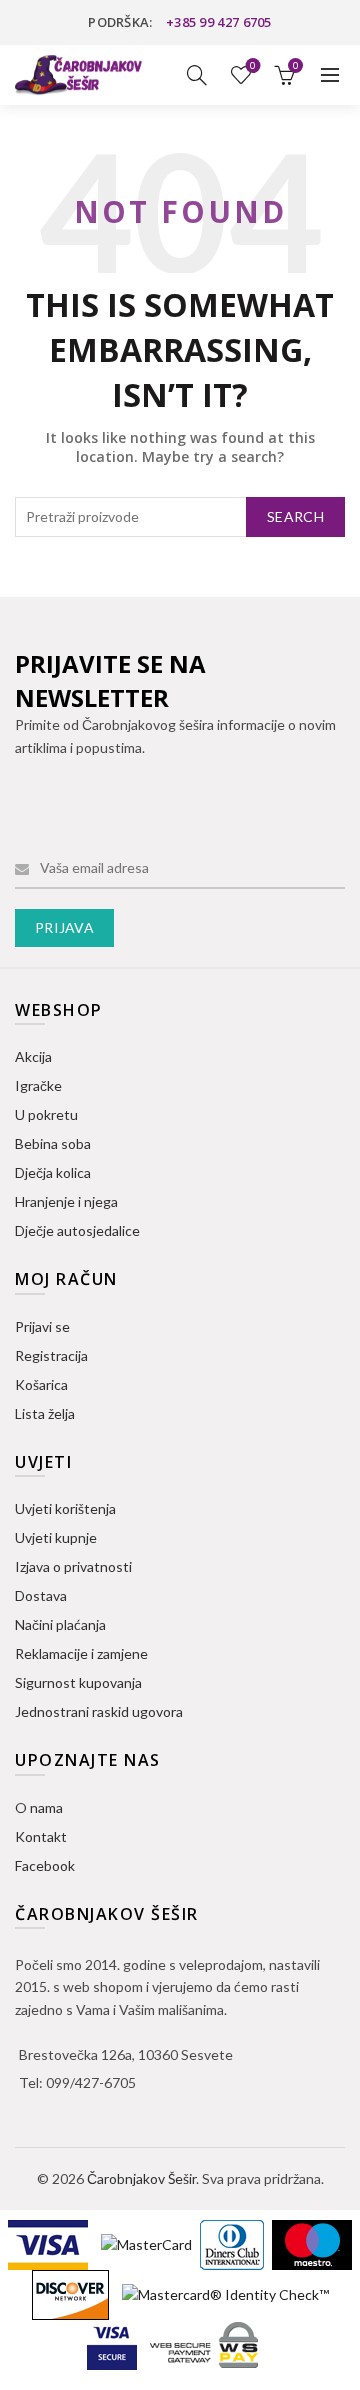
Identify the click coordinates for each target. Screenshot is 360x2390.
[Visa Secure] (113, 2343)
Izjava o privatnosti (73, 1566)
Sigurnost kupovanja (78, 1682)
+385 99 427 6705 (219, 22)
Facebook (45, 1865)
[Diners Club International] (233, 2243)
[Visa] (49, 2243)
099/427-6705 (91, 2082)
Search (295, 516)
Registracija (51, 1355)
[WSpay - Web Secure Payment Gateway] (204, 2343)
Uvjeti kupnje (56, 1537)
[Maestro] (312, 2243)
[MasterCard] (148, 2243)
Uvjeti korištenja (65, 1508)
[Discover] (72, 2293)
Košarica (41, 1384)
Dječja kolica (53, 1172)
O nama (39, 1807)
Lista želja (253, 65)
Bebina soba (53, 1143)
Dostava (41, 1595)
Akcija (33, 1056)
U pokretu (46, 1114)
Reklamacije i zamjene (81, 1653)
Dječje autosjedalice (77, 1230)
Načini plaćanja (60, 1624)
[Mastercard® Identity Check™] (225, 2293)
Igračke (38, 1085)
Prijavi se (42, 1326)
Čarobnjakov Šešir (141, 2178)
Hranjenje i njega (66, 1201)
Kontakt (41, 1836)
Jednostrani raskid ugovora (99, 1711)
